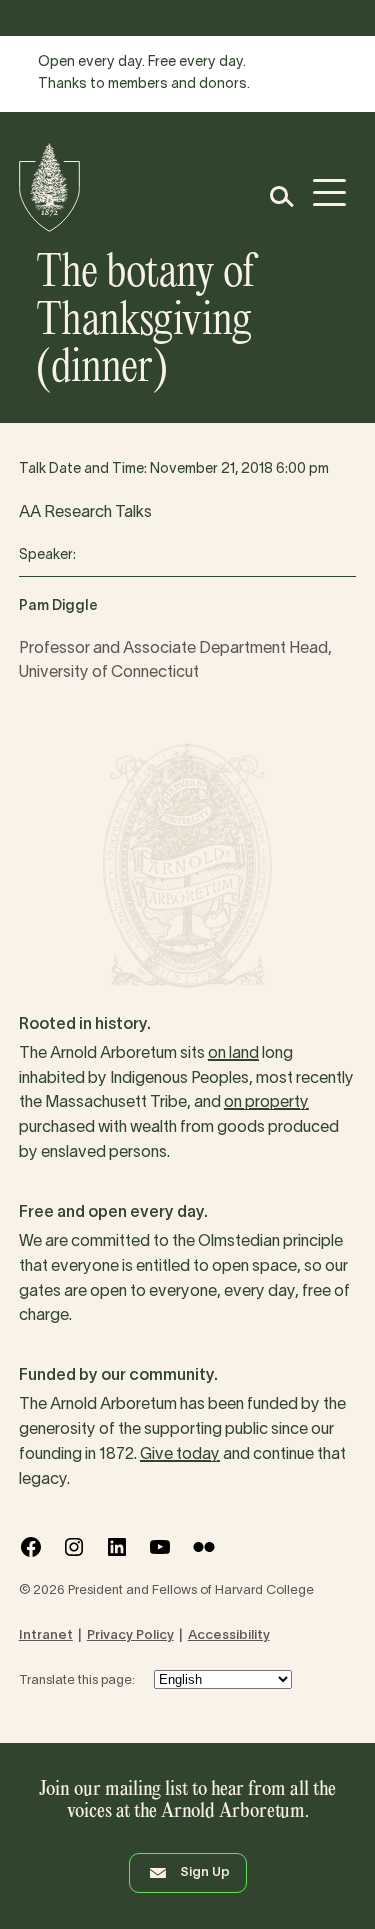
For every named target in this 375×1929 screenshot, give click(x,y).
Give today (180, 1455)
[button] (280, 196)
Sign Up (205, 1873)
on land (233, 1054)
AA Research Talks (85, 513)
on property (266, 1103)
